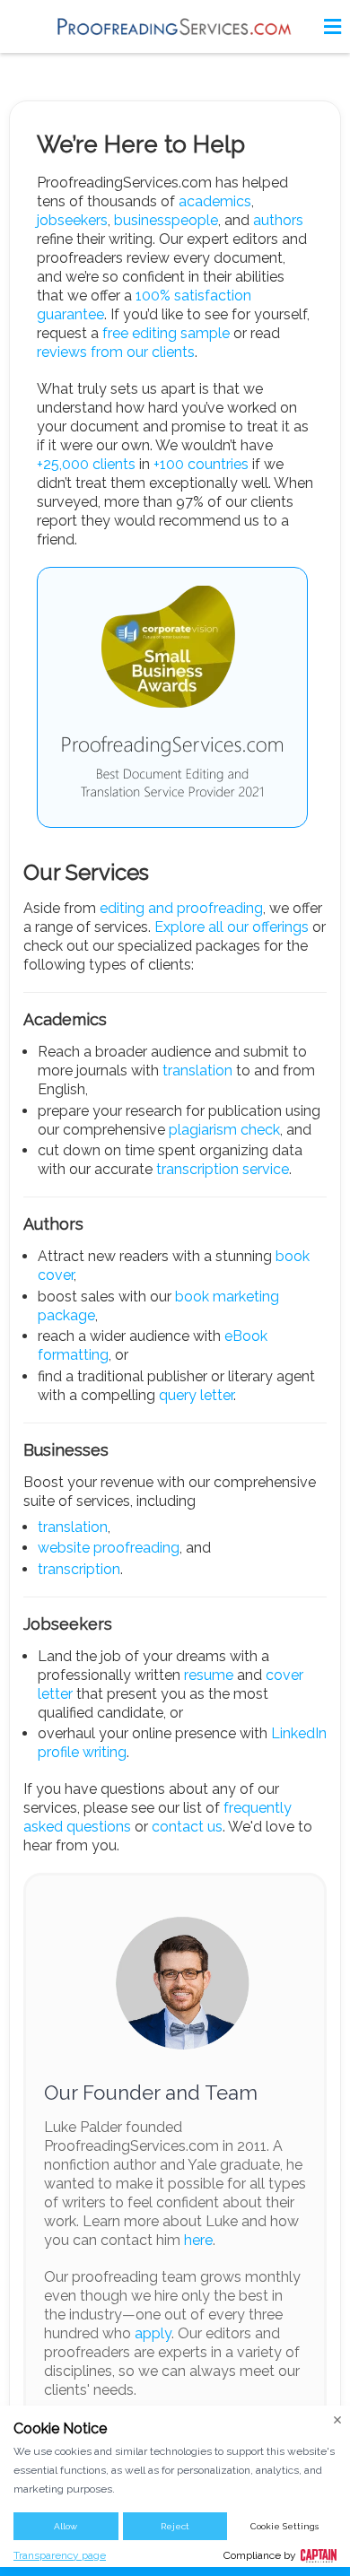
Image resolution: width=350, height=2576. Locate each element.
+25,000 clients (86, 464)
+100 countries (201, 464)
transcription (79, 1569)
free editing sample (166, 333)
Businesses (66, 1450)
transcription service (223, 1169)
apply (153, 2333)
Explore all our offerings (232, 927)
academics (215, 201)
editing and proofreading (181, 908)
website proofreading (109, 1548)
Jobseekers (68, 1624)
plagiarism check (224, 1130)
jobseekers (72, 220)
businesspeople (166, 220)
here (198, 2240)
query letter (196, 1395)
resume (209, 1675)
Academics (65, 1019)
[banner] (175, 26)
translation (197, 1070)
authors (278, 220)
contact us (187, 1827)
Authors (53, 1224)
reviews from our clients (116, 352)
